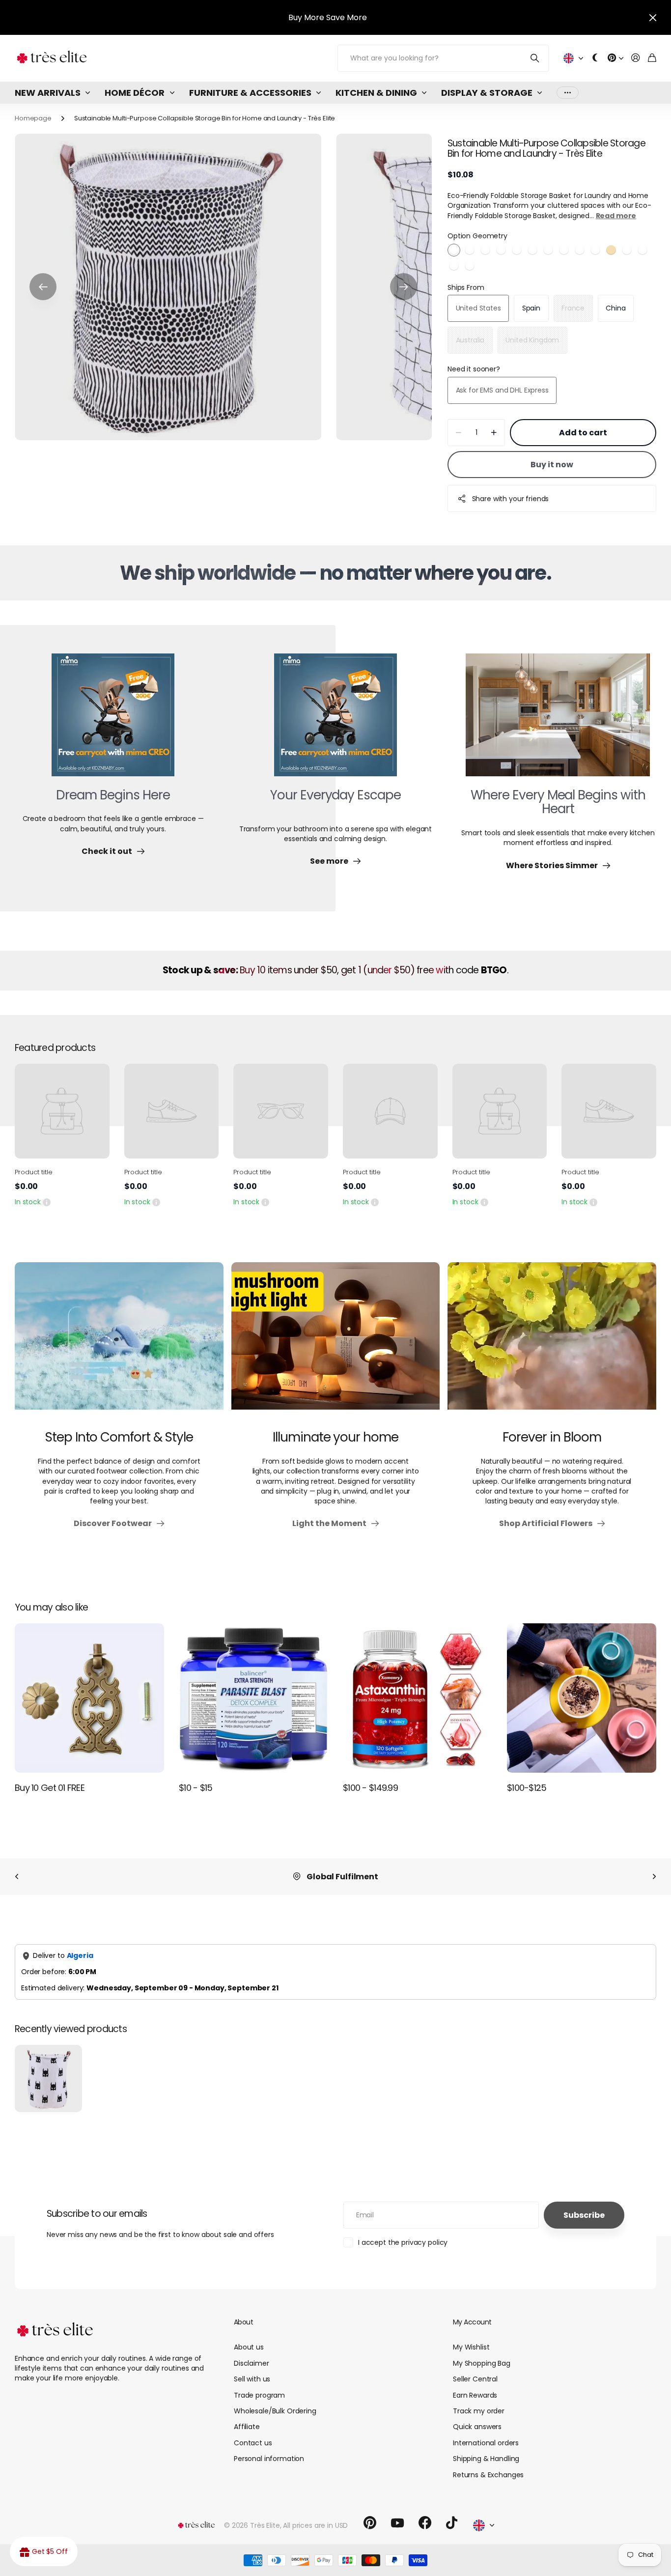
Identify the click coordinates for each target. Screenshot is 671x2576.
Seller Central (475, 2379)
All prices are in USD (315, 2525)
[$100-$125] (582, 1698)
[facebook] (425, 2523)
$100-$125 (527, 1788)
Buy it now (552, 465)
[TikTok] (452, 2523)
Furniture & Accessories (250, 93)
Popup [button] (47, 1202)
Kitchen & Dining (376, 93)
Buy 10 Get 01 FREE (50, 1788)
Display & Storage (487, 93)
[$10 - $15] (253, 1698)
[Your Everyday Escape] (335, 721)
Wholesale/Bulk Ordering (275, 2411)
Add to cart (583, 433)
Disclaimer (252, 2363)
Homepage (33, 118)
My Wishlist (471, 2347)
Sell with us (252, 2379)
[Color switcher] (595, 58)
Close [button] (653, 17)
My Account (472, 2322)
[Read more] (615, 58)
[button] (43, 287)
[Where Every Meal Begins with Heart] (558, 721)
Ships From (466, 287)
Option (477, 236)
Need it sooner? (474, 369)
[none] (17, 1877)
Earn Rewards (475, 2395)
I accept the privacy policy (403, 2242)
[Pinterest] (370, 2523)
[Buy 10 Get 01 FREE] (89, 1698)
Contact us (253, 2443)
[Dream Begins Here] (113, 721)
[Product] (62, 1111)
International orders (486, 2443)
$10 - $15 (196, 1788)
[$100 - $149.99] (418, 1698)
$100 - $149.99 (370, 1788)
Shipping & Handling (486, 2459)
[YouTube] (397, 2523)
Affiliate (247, 2427)
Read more (616, 216)
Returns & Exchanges (488, 2475)
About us (249, 2347)
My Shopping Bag (482, 2363)
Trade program (259, 2395)
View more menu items (568, 93)
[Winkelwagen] (652, 58)
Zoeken (535, 58)
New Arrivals (48, 93)
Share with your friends (511, 499)
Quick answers (477, 2427)
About (243, 2322)
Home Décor (135, 93)
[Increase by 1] (494, 433)
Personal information (269, 2459)
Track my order (479, 2411)
